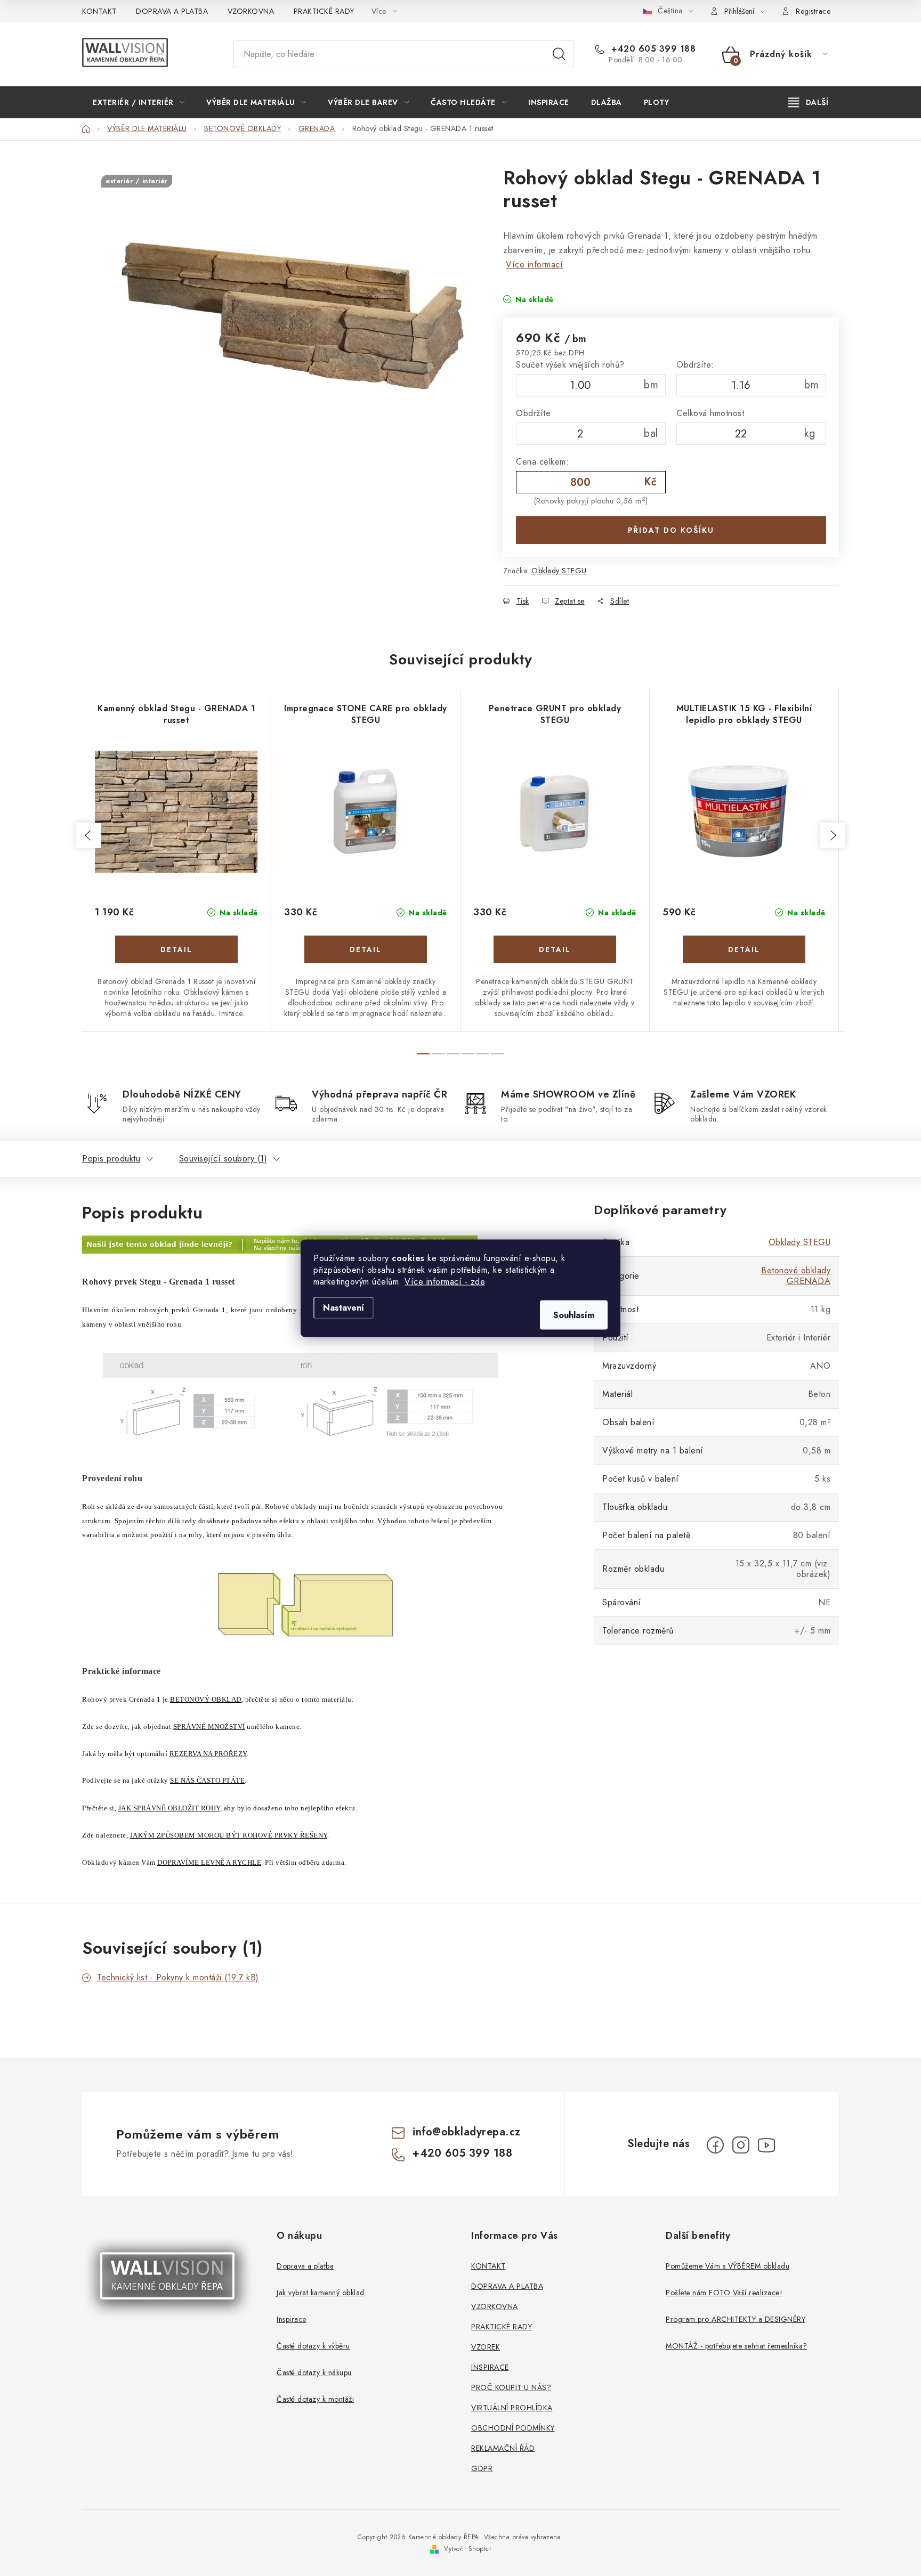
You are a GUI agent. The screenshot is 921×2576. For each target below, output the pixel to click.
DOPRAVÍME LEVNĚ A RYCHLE (209, 1862)
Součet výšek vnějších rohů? (570, 365)
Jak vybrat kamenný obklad (321, 2293)
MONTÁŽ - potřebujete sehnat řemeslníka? (737, 2346)
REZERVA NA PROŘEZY (208, 1754)
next (833, 835)
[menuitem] (139, 102)
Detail (176, 949)
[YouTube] (766, 2145)
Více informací (534, 265)
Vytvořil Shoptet (467, 2549)
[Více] (808, 102)
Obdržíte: (695, 365)
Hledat (559, 54)
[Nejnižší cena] (280, 1244)
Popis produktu (111, 1159)
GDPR (482, 2468)
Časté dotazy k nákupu (314, 2372)
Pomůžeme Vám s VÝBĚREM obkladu (728, 2266)
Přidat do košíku (671, 530)
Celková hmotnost (710, 413)
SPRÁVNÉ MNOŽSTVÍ (209, 1726)
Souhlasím (574, 1315)
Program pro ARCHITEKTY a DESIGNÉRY (736, 2319)
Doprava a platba (305, 2266)
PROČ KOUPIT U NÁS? (511, 2387)
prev (88, 835)
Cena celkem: (542, 462)
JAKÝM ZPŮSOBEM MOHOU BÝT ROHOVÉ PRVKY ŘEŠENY (229, 1835)
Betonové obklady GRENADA (796, 1276)
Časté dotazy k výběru (313, 2346)
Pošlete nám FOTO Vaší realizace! (724, 2293)
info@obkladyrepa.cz (467, 2132)
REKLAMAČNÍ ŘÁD (503, 2448)
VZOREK (486, 2347)
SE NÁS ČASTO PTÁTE (207, 1780)
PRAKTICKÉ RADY (324, 11)
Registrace (813, 11)
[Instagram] (741, 2145)
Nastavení (344, 1307)
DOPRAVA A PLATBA (172, 11)
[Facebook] (715, 2145)
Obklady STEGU (559, 571)
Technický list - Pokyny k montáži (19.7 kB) (178, 1977)
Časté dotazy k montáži (315, 2399)
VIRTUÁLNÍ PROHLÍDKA (512, 2408)
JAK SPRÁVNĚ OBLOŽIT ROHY (169, 1808)
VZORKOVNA (251, 11)
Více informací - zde (445, 1281)
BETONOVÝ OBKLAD (206, 1699)
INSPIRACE (490, 2367)
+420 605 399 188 (652, 49)
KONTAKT (99, 11)
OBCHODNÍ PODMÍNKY (513, 2428)
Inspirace (292, 2319)
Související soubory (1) (223, 1159)
